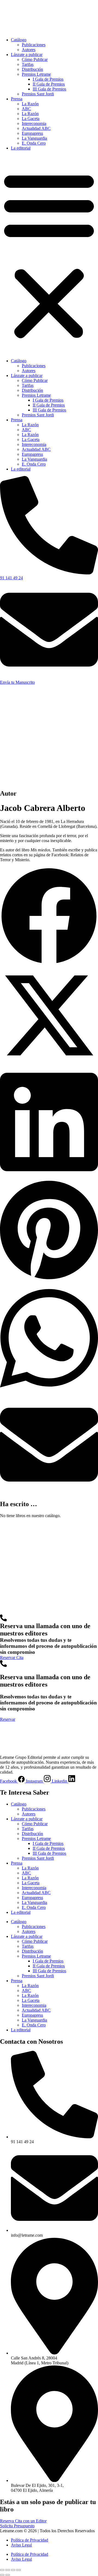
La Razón (30, 104)
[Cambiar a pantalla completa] (8, 2570)
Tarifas (28, 64)
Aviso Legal (21, 2545)
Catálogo (19, 40)
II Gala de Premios (49, 84)
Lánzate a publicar (27, 55)
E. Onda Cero (34, 143)
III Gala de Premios (49, 89)
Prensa (17, 99)
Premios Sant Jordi (38, 94)
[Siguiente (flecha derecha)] (8, 2575)
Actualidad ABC (36, 128)
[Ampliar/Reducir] (2, 2570)
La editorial (21, 148)
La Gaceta (31, 119)
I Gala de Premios (48, 79)
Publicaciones (34, 45)
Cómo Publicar (35, 59)
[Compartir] (13, 2570)
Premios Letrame (36, 74)
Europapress (32, 133)
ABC (26, 109)
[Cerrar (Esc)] (19, 2570)
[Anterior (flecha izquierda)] (2, 2575)
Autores (29, 50)
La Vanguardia (34, 138)
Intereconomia (34, 123)
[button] (49, 255)
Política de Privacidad (30, 2540)
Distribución (32, 69)
